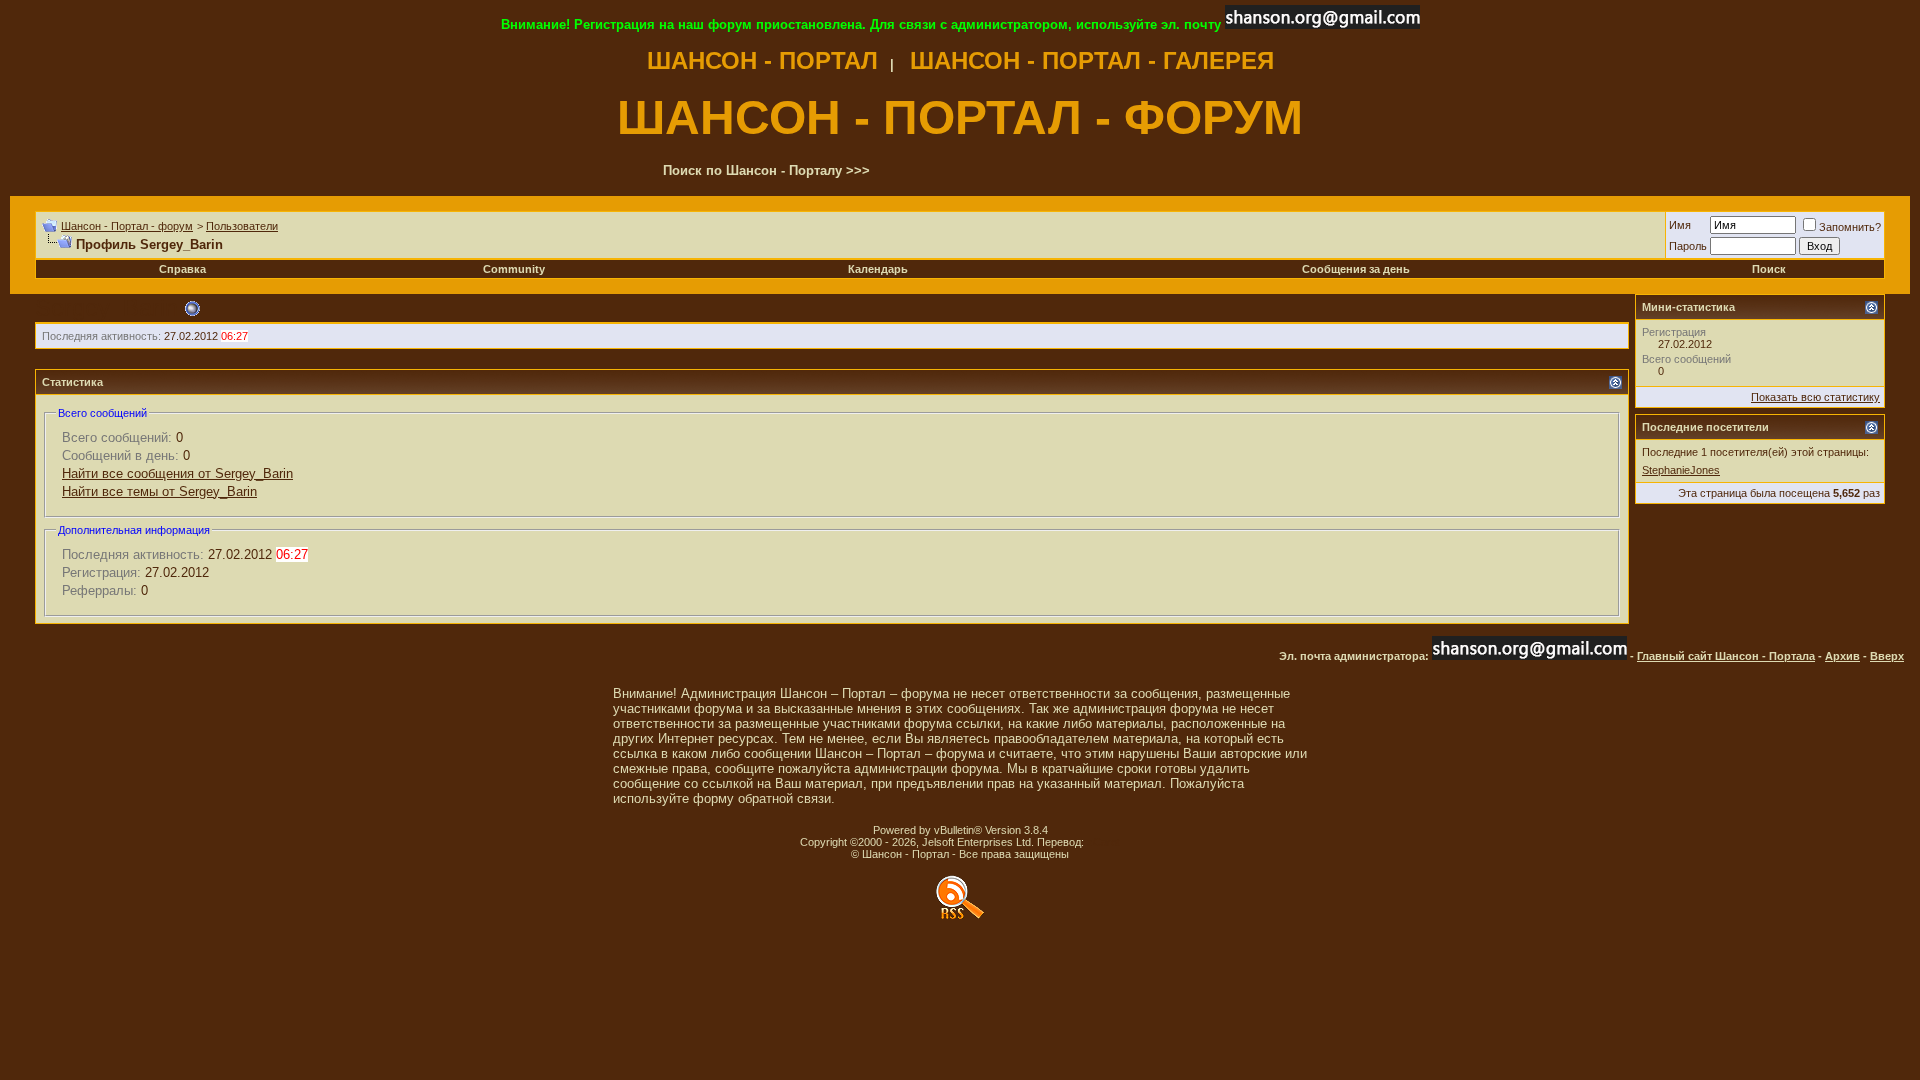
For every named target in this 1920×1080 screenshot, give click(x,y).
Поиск (1769, 269)
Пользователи (242, 226)
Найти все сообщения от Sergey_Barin (177, 473)
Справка (182, 269)
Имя (1680, 225)
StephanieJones (1681, 470)
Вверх (1887, 656)
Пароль (1688, 246)
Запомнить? (1850, 227)
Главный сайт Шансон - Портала (1726, 656)
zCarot (1103, 842)
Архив (1842, 656)
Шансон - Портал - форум (127, 226)
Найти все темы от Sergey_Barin (159, 491)
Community (514, 269)
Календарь (878, 269)
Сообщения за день (1356, 269)
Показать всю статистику (1815, 397)
